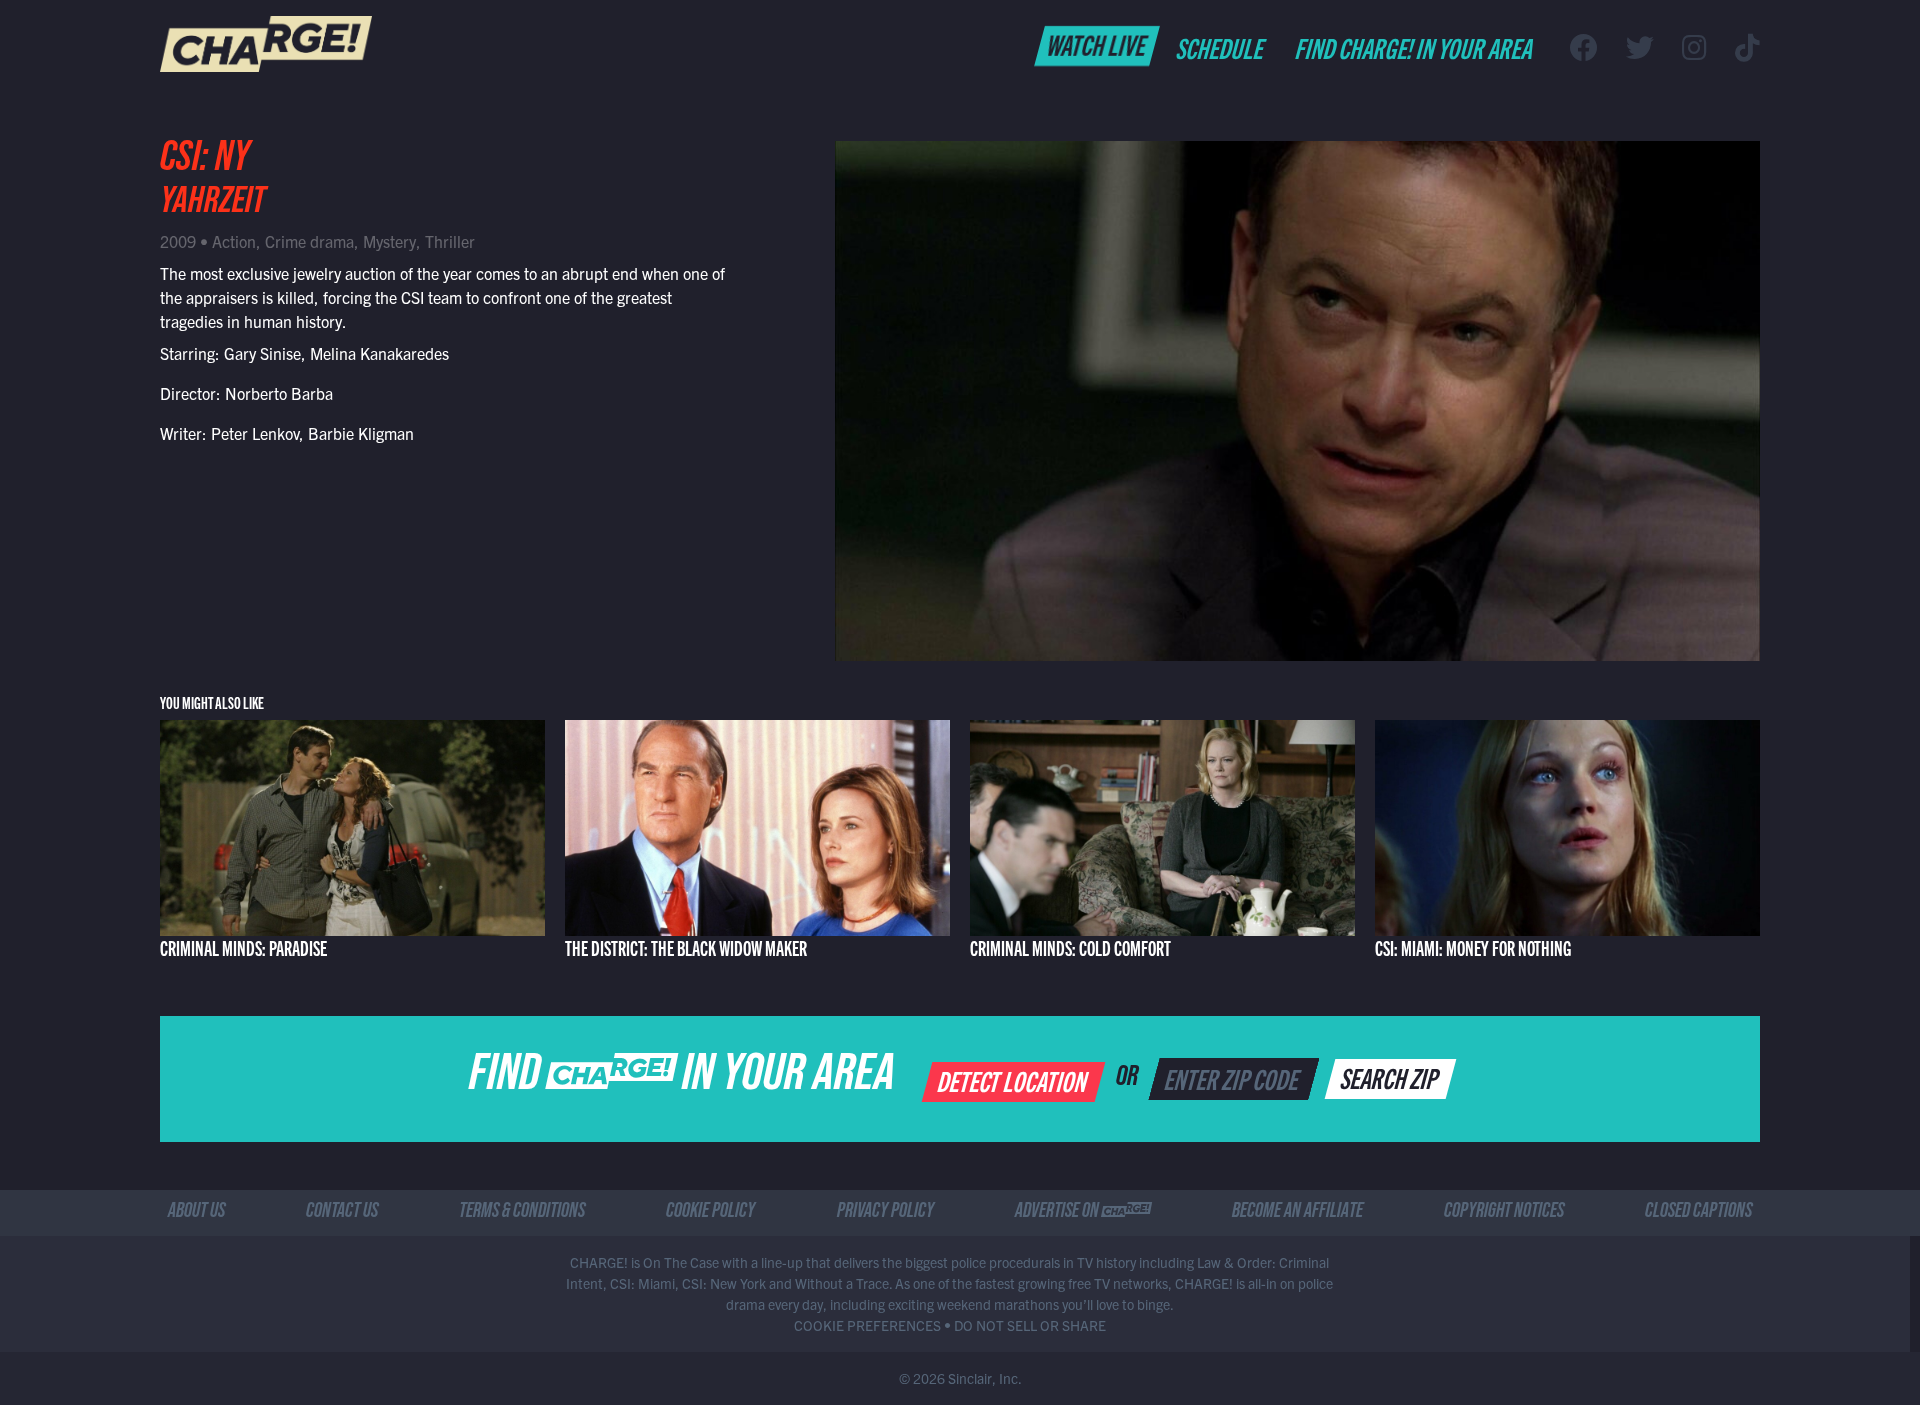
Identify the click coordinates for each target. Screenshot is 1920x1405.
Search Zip (1391, 1077)
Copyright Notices (1504, 1213)
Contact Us (342, 1213)
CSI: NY (205, 162)
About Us (196, 1213)
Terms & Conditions (522, 1213)
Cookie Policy (710, 1213)
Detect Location (1014, 1080)
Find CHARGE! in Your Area (1415, 47)
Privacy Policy (885, 1213)
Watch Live (1097, 44)
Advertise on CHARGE (1083, 1213)
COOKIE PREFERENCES (867, 1325)
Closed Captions (1698, 1213)
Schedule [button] (1221, 47)
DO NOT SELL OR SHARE (1030, 1325)
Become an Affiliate (1297, 1213)
